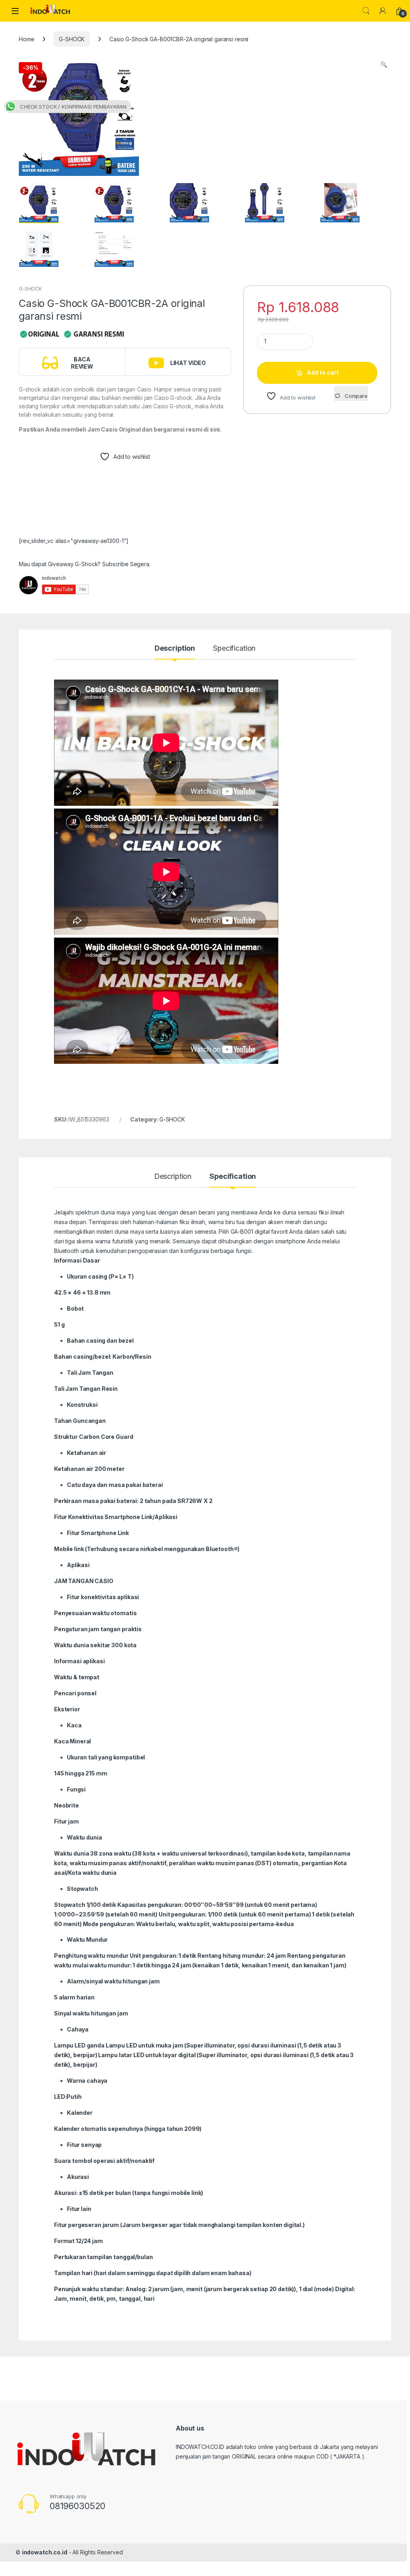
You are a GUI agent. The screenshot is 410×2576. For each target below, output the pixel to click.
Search (366, 11)
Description (175, 649)
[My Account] (383, 11)
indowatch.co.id (45, 2552)
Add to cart (323, 372)
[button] (384, 65)
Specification (234, 649)
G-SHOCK (72, 39)
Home (26, 39)
